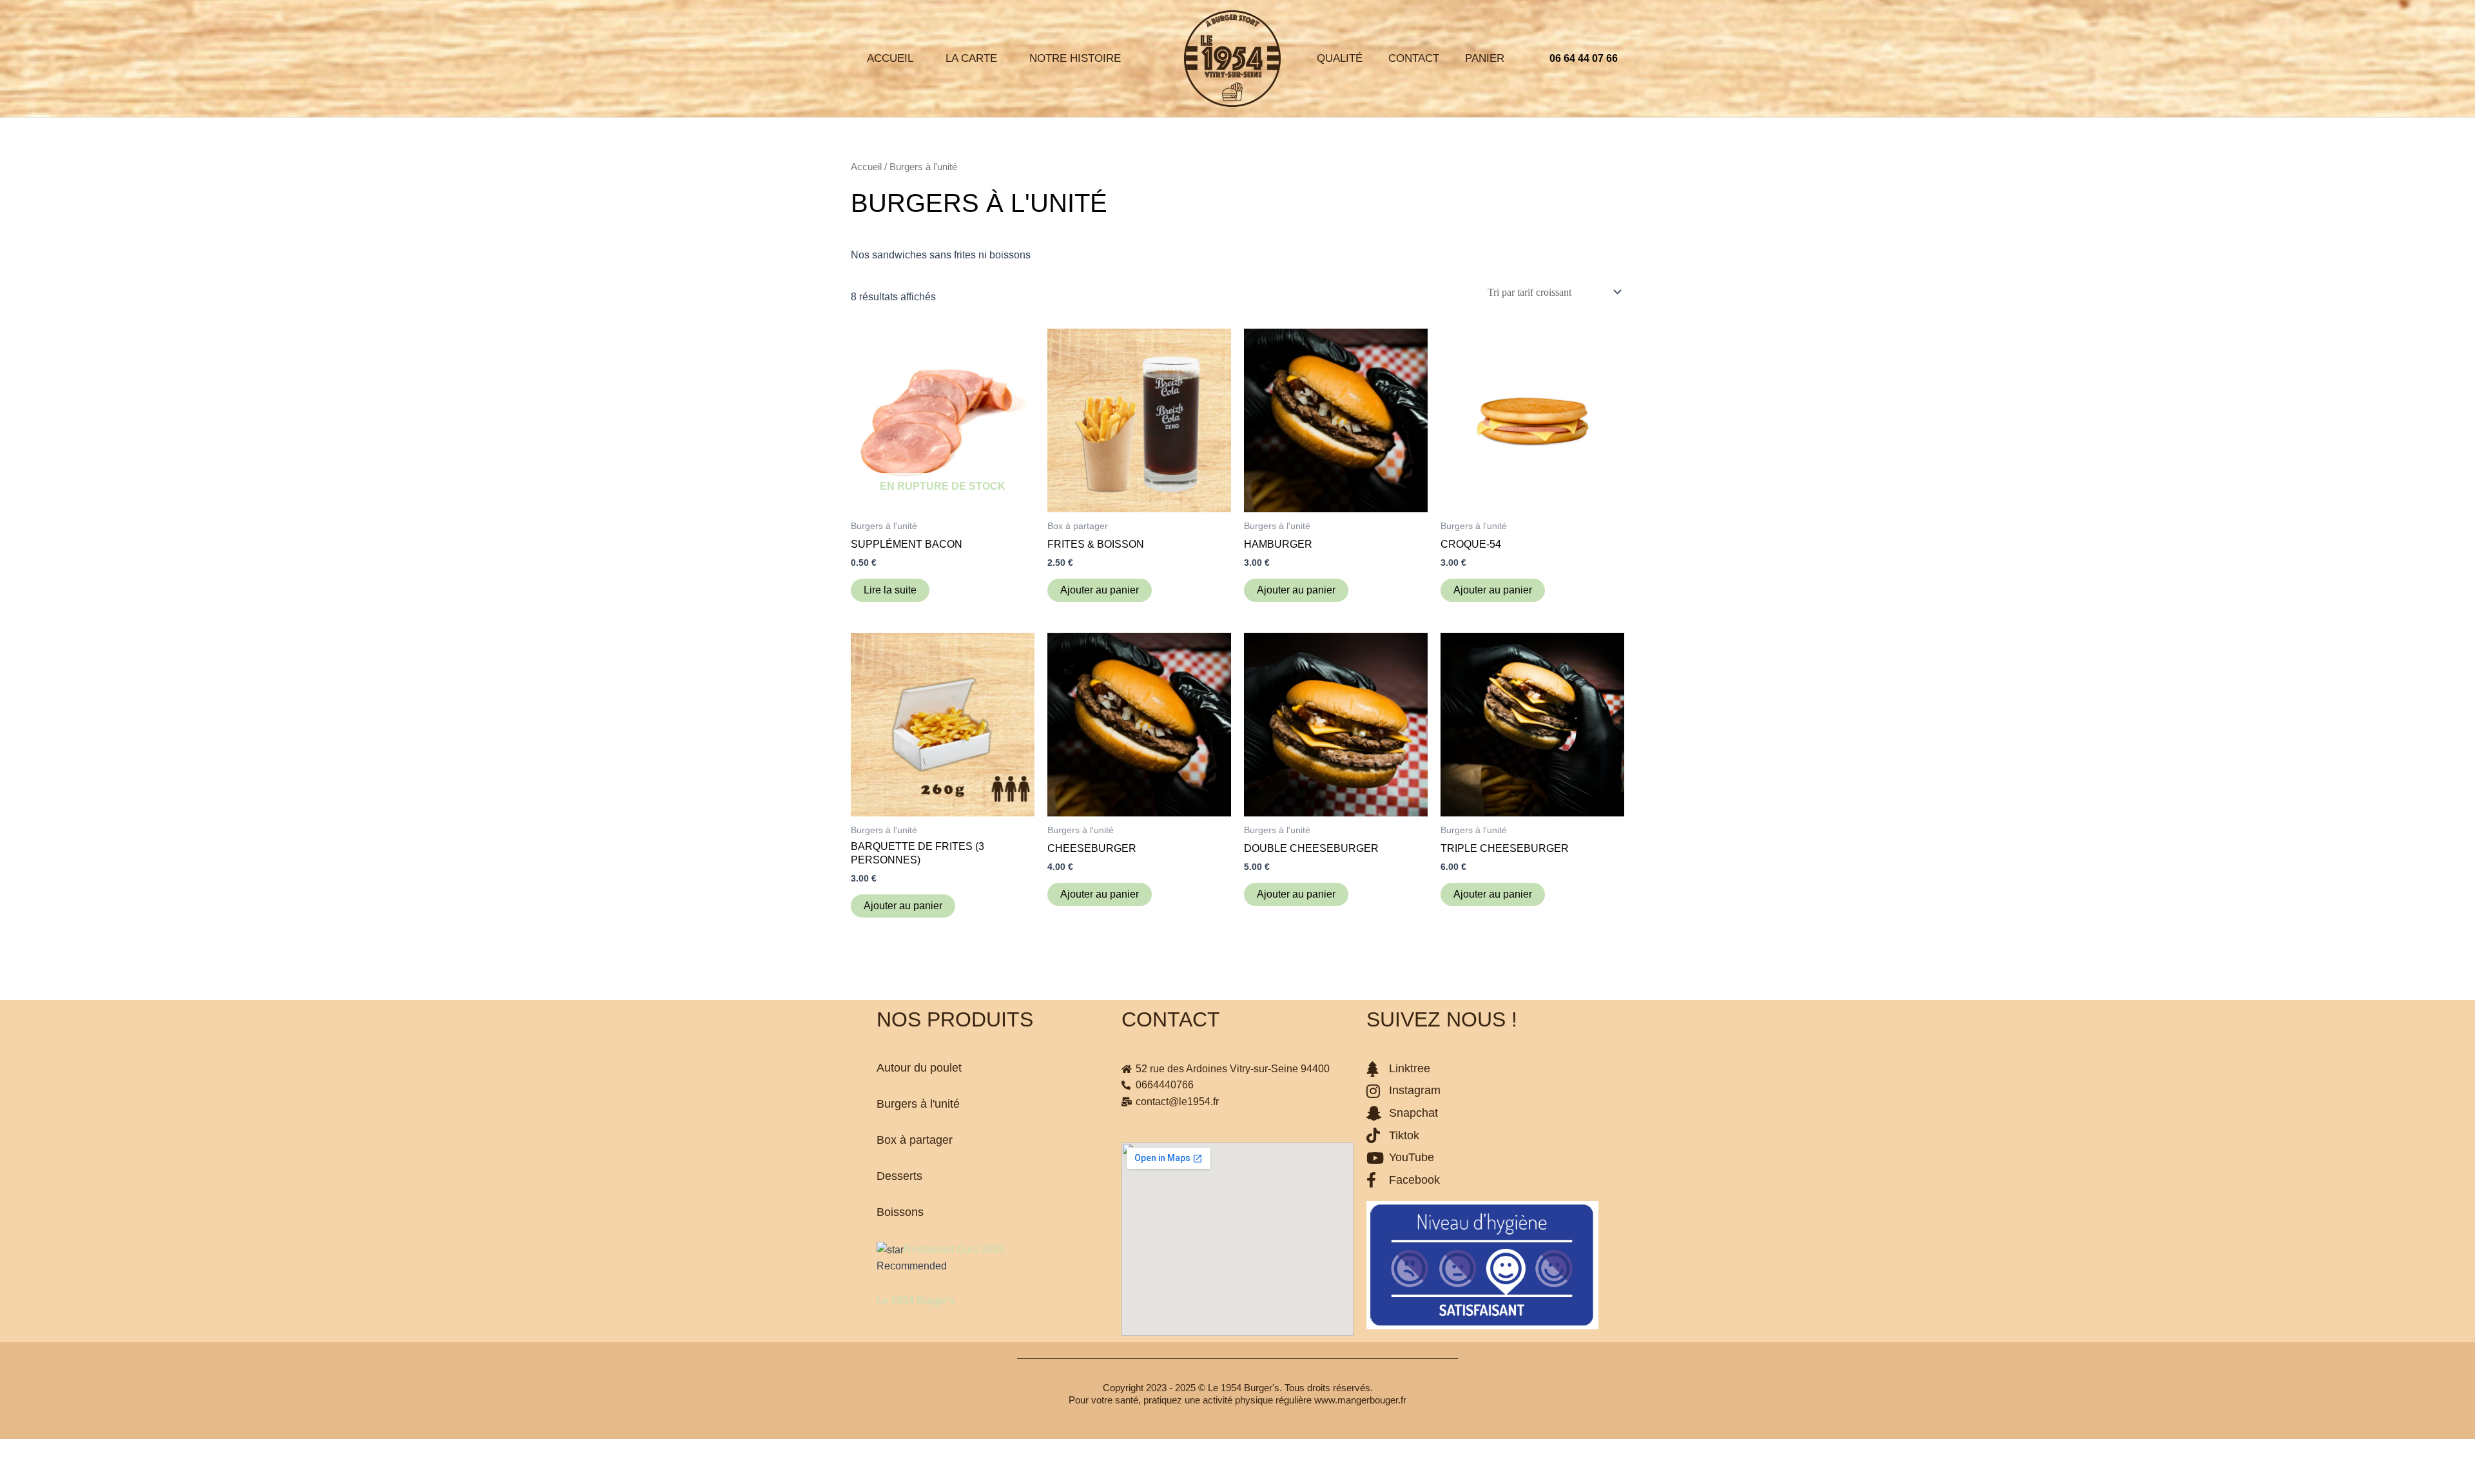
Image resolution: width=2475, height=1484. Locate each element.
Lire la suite (890, 590)
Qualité (1340, 58)
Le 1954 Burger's (916, 1301)
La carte (971, 58)
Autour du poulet (919, 1068)
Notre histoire (1075, 58)
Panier (1485, 58)
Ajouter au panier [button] (1100, 590)
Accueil (890, 58)
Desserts (899, 1176)
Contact (1414, 58)
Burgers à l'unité (918, 1104)
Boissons (900, 1212)
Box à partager (915, 1140)
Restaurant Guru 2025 (954, 1249)
